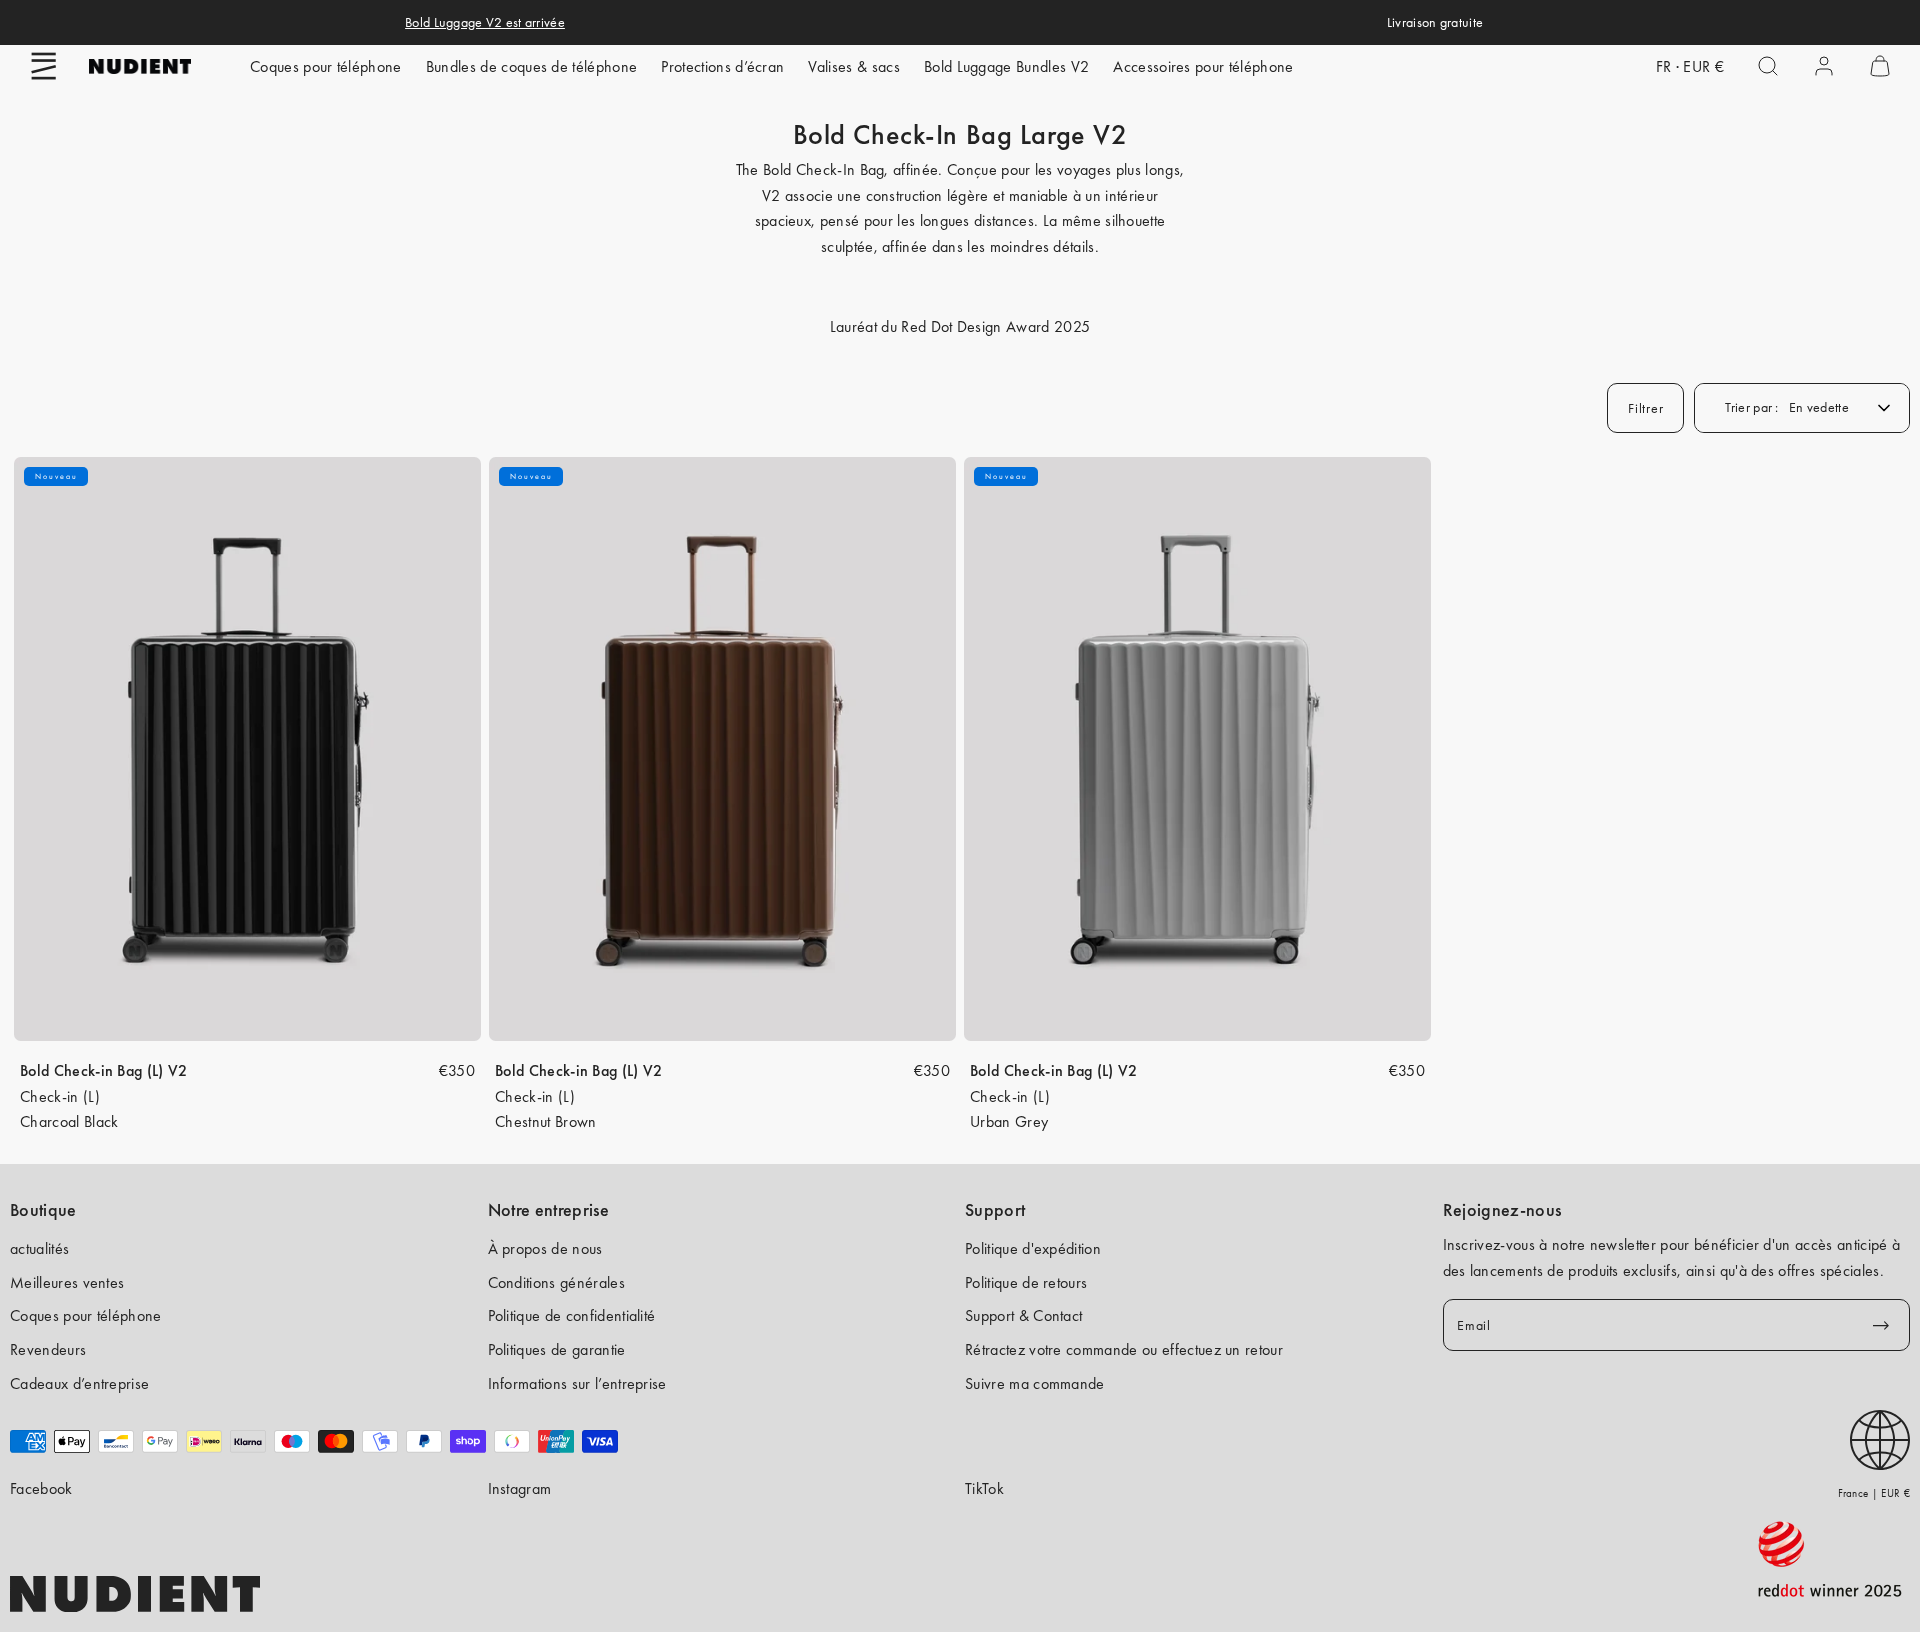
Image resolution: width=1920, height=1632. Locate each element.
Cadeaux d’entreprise (79, 1383)
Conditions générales (556, 1282)
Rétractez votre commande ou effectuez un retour (1124, 1349)
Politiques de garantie (557, 1349)
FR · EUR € (1690, 66)
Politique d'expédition (1033, 1248)
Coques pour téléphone (326, 66)
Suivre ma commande (1035, 1383)
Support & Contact (1023, 1315)
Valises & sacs (853, 66)
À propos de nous (545, 1248)
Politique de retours (1026, 1282)
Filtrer (1645, 408)
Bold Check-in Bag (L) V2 (104, 1070)
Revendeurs (48, 1349)
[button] (44, 66)
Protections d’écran (722, 66)
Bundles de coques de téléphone (532, 66)
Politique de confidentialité (572, 1315)
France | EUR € (1874, 1493)
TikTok (984, 1488)
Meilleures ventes (67, 1282)
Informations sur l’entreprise (577, 1383)
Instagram (520, 1488)
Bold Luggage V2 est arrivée (485, 22)
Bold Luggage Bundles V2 (1006, 66)
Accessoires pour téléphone (1203, 66)
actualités (39, 1248)
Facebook (41, 1488)
